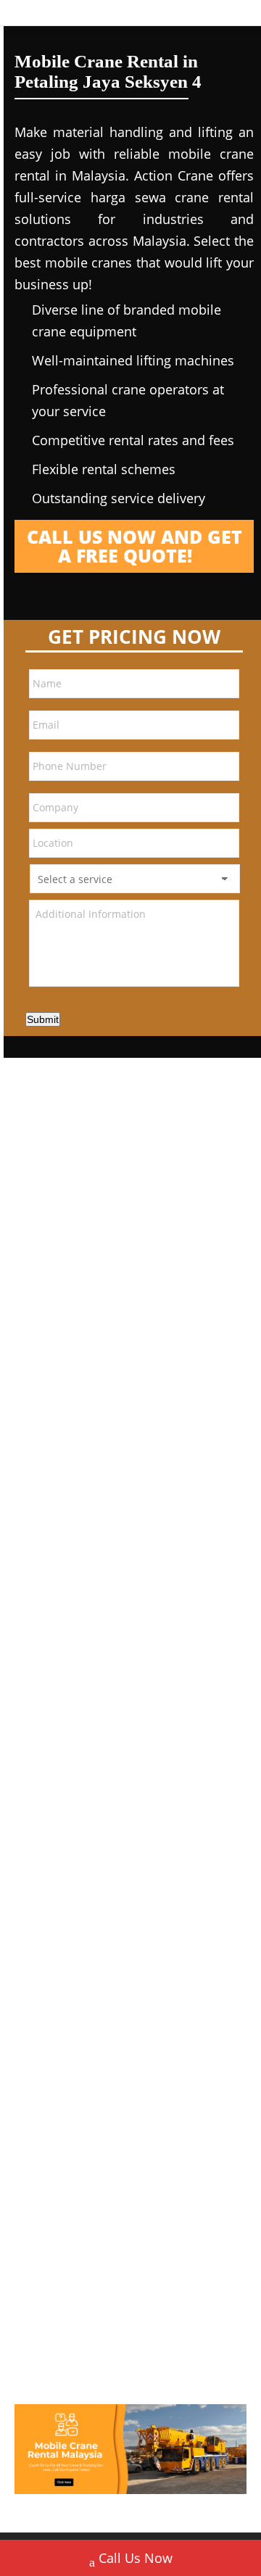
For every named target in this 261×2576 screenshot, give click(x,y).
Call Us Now (136, 2558)
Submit (43, 1019)
